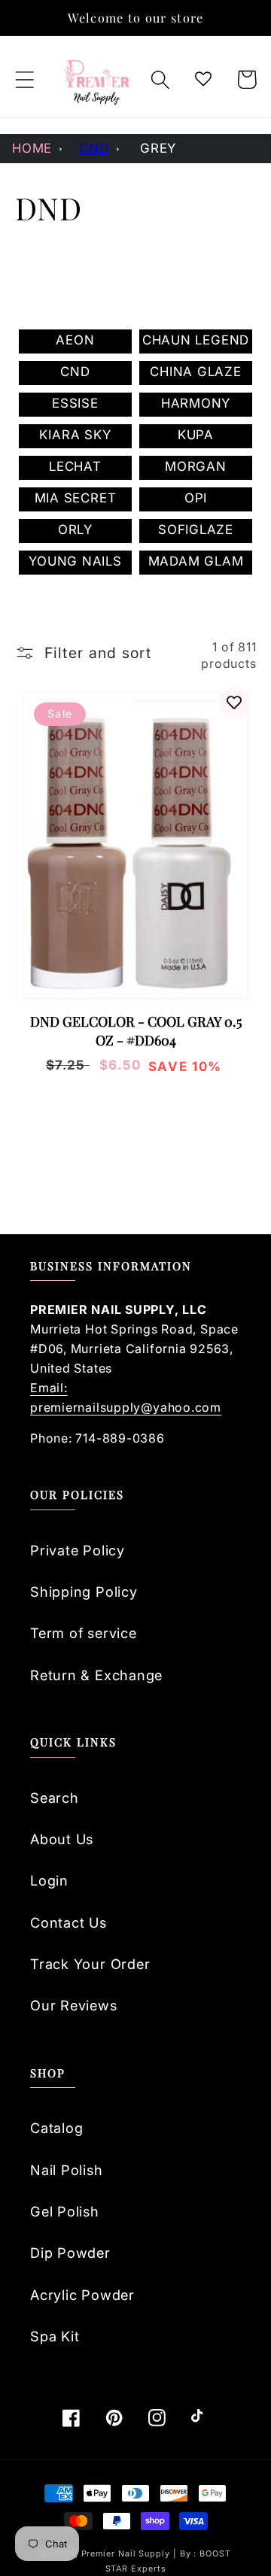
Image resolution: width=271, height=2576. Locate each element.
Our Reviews (74, 2005)
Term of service (84, 1633)
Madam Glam (196, 561)
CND (75, 372)
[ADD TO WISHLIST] (234, 702)
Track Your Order (90, 1964)
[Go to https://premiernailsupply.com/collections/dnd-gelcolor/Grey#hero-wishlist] (204, 79)
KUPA (196, 435)
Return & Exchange (96, 1675)
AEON (75, 340)
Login (49, 1880)
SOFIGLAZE (196, 529)
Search (55, 1798)
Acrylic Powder (82, 2295)
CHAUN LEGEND (196, 340)
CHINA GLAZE (196, 372)
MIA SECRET (76, 498)
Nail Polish (67, 2170)
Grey (158, 148)
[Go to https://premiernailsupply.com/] (98, 80)
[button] (24, 79)
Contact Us (69, 1922)
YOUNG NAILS (75, 561)
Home (32, 148)
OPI (196, 498)
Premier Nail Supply (127, 2554)
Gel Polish (65, 2211)
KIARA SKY (75, 435)
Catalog (56, 2128)
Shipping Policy (84, 1591)
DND (94, 148)
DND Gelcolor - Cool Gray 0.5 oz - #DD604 (136, 1031)
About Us (62, 1839)
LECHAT (75, 466)
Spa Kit (55, 2336)
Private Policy (78, 1550)
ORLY (75, 529)
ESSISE (75, 403)
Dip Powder (70, 2253)
